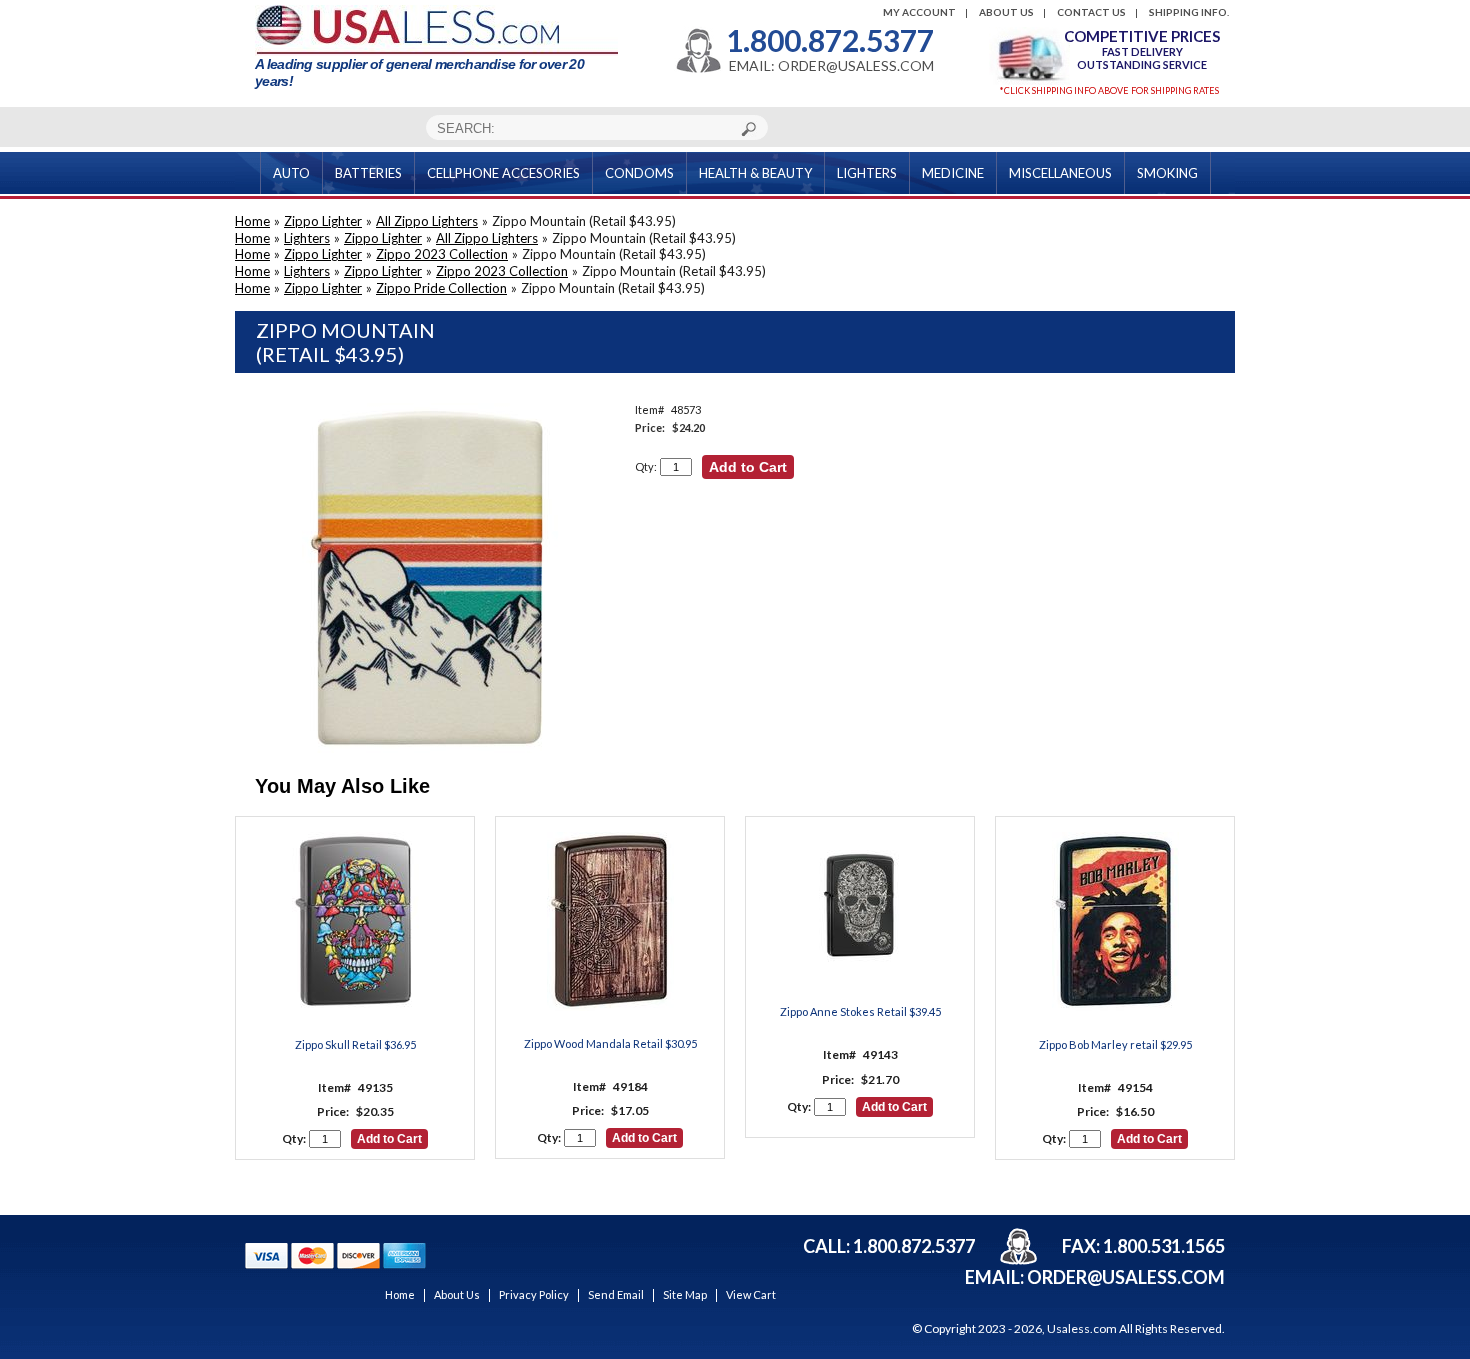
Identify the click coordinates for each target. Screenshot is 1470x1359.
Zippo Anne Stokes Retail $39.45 (860, 1011)
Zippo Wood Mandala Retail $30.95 (610, 1043)
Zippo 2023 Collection (442, 254)
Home (252, 221)
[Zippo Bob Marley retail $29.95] (1115, 923)
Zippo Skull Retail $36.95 (355, 1044)
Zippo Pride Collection (441, 288)
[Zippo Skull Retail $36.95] (355, 923)
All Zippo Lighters (427, 221)
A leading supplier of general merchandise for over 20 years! (419, 72)
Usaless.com (1082, 1328)
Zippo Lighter (323, 221)
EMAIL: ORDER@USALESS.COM (831, 66)
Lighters (307, 238)
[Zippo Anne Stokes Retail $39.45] (860, 907)
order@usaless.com (1126, 1277)
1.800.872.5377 (830, 40)
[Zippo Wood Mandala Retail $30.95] (610, 922)
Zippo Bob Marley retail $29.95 (1115, 1044)
